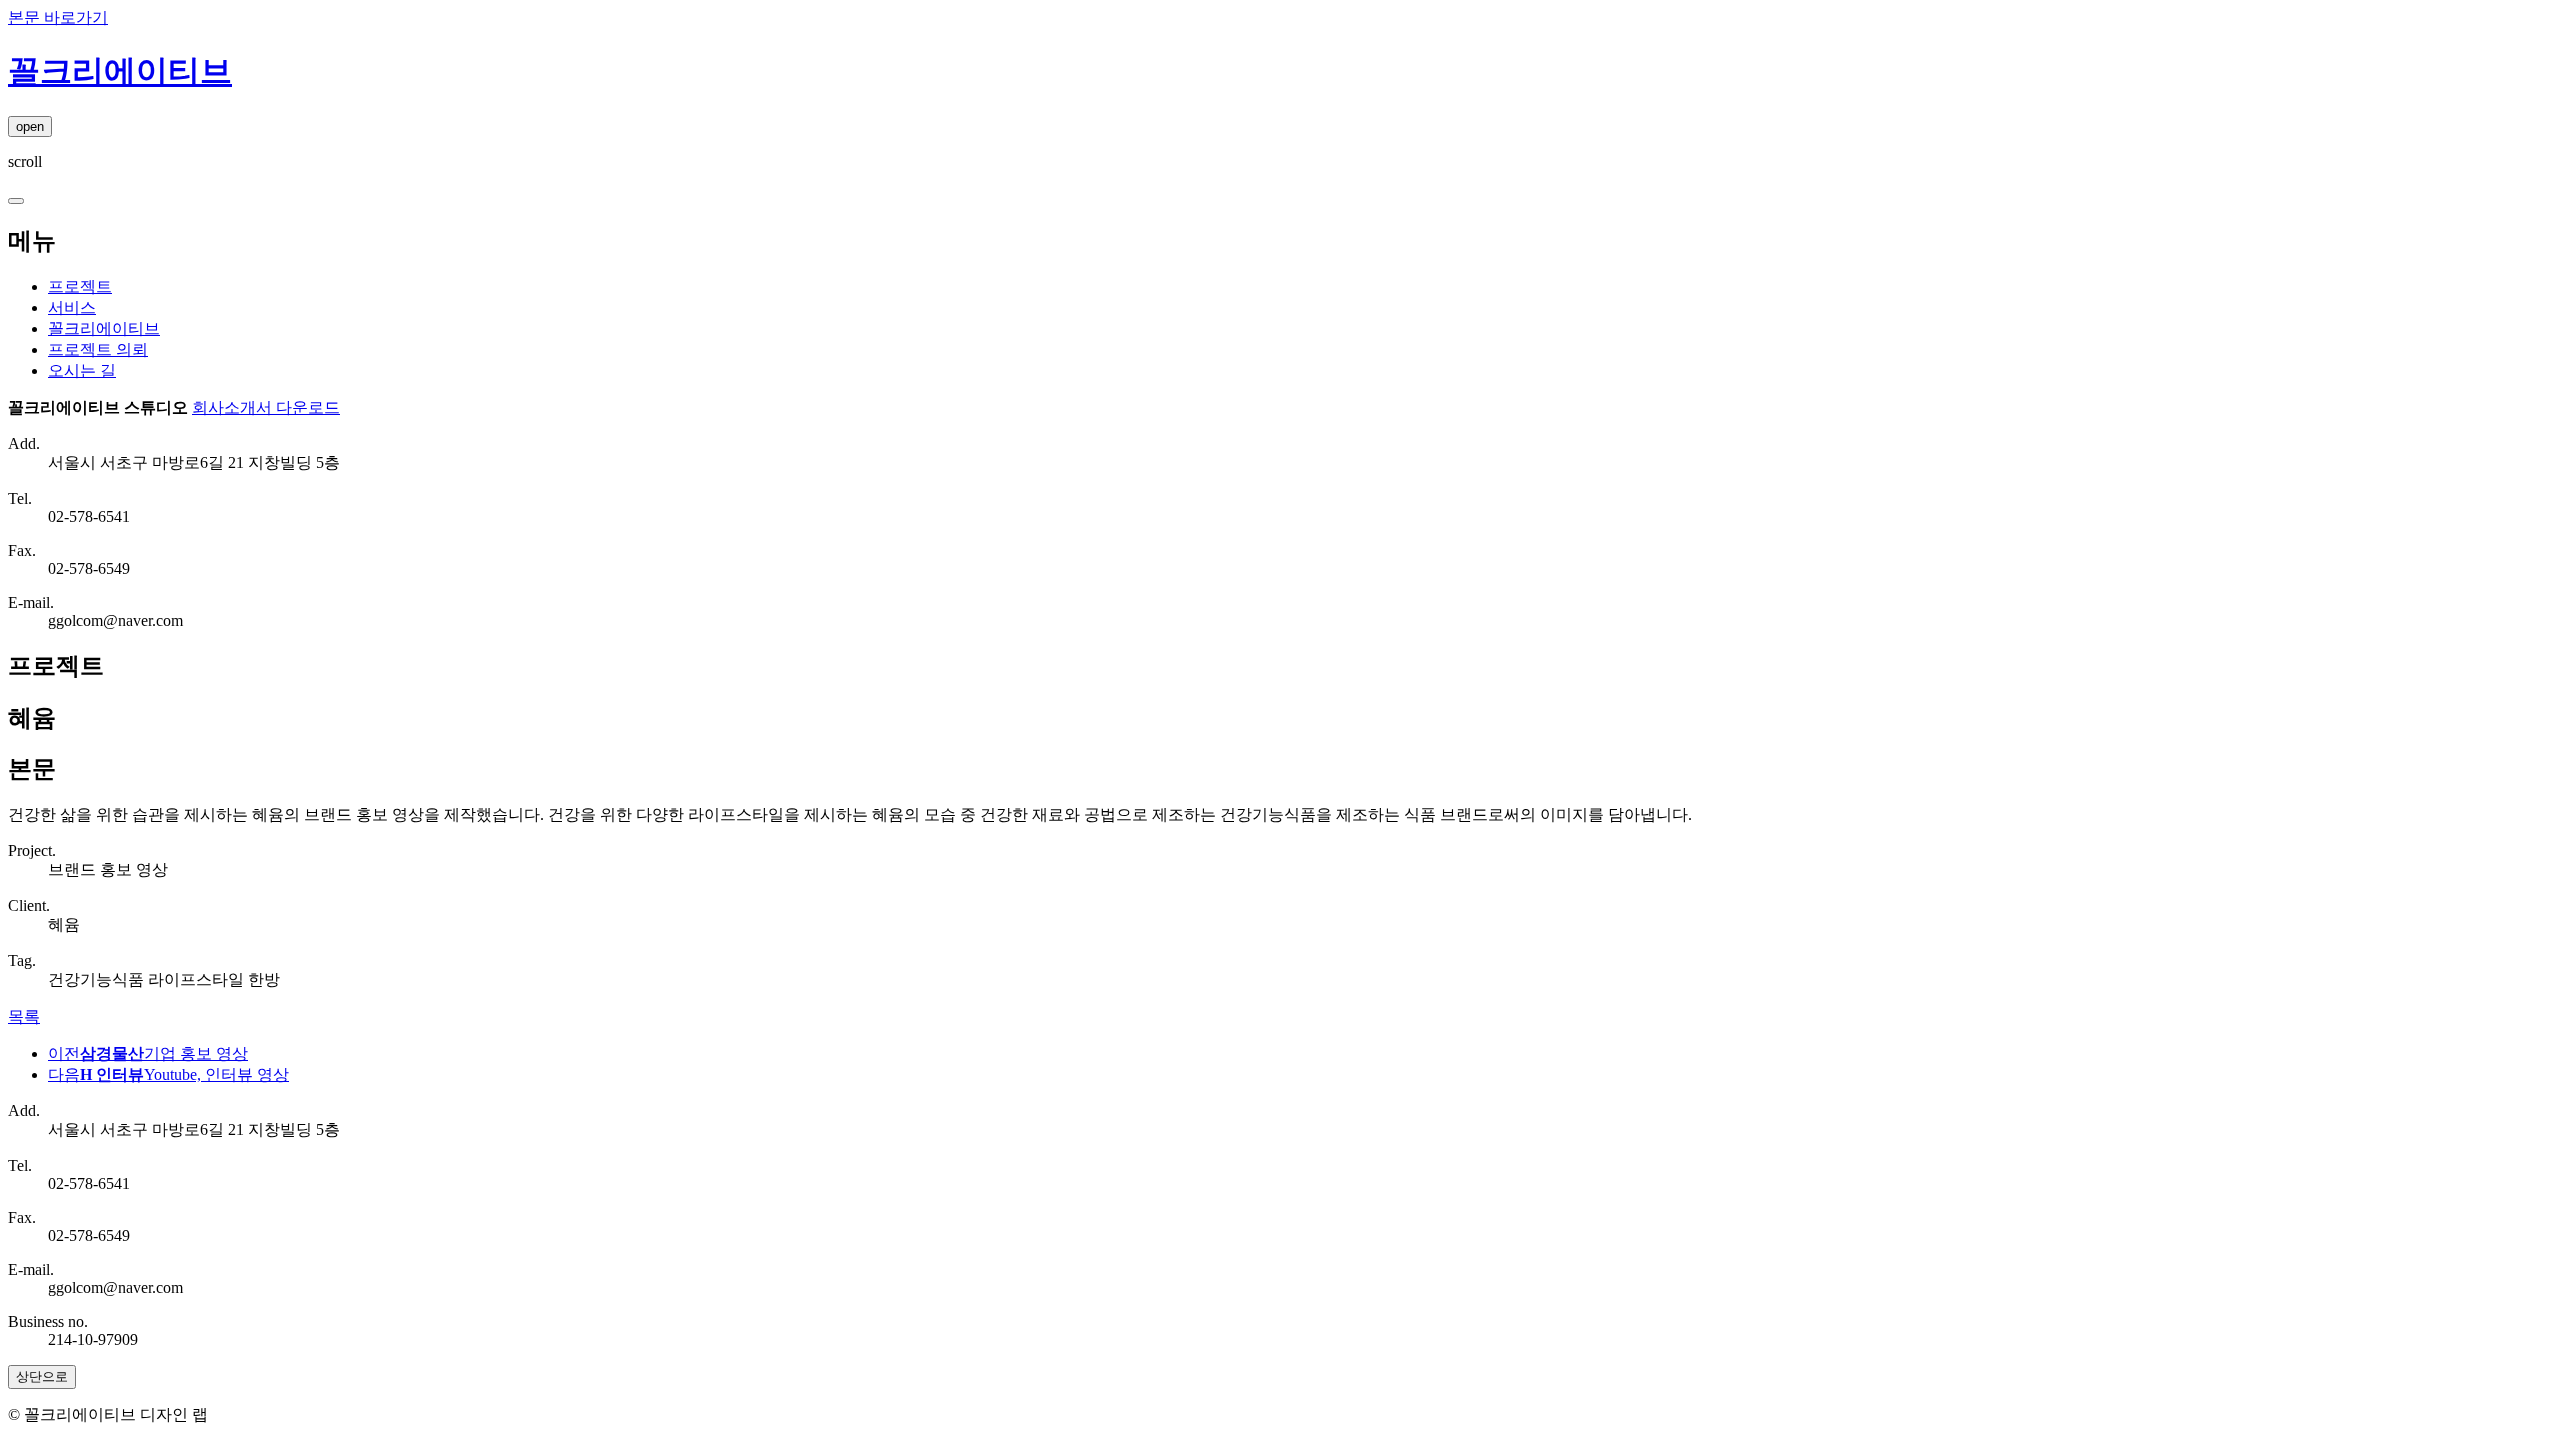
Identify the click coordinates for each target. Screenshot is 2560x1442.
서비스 (72, 307)
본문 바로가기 (58, 17)
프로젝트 (80, 286)
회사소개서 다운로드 (266, 407)
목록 (24, 1016)
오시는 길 (82, 370)
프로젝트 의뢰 (98, 349)
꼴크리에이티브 (104, 328)
